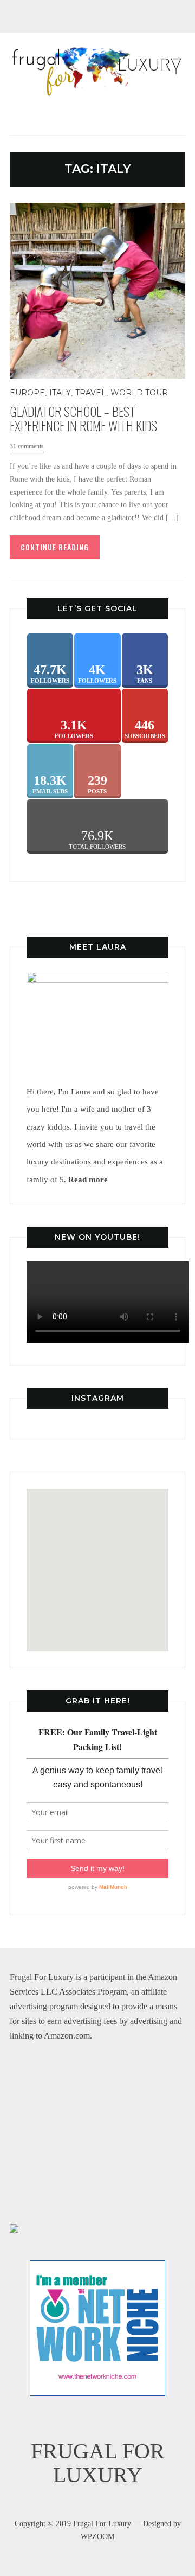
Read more (88, 1179)
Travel (91, 393)
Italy (60, 393)
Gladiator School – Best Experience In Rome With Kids (83, 418)
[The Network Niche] (97, 2268)
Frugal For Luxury (98, 2463)
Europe (27, 393)
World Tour (139, 393)
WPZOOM (97, 2537)
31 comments (27, 446)
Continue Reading (55, 547)
